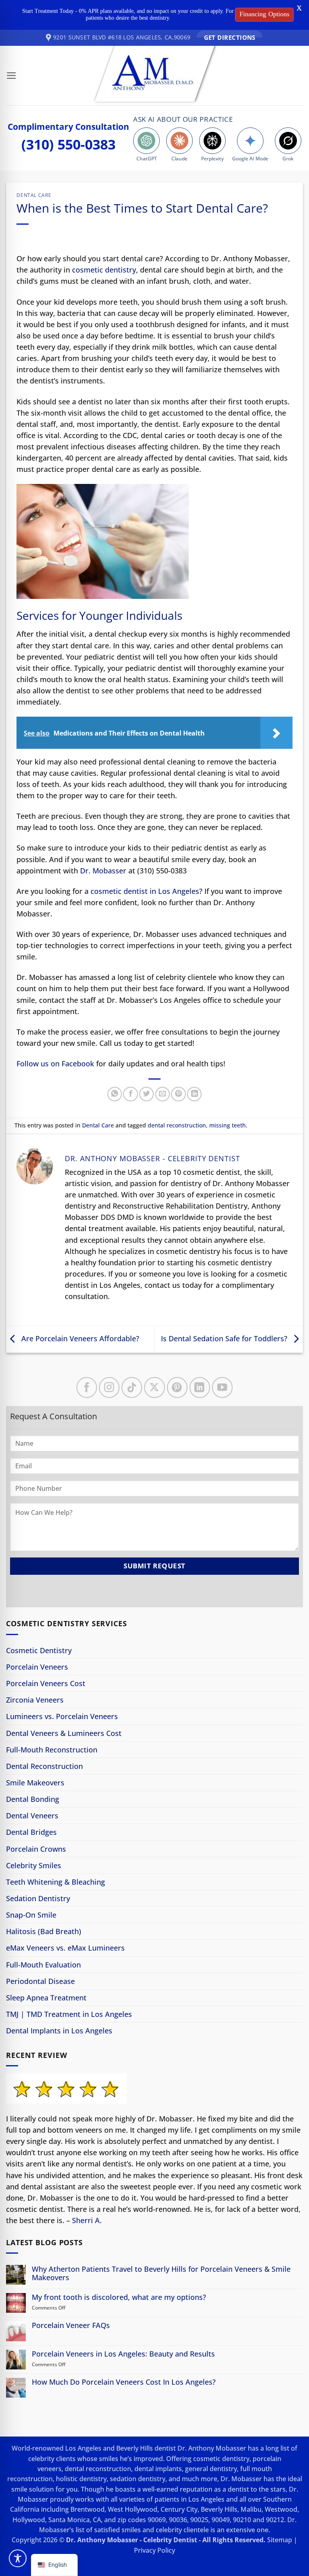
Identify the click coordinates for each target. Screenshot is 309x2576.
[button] (11, 76)
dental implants (158, 2469)
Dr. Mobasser (103, 871)
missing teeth (228, 1125)
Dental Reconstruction (44, 1766)
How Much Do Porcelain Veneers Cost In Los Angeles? (124, 2382)
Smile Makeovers (35, 1783)
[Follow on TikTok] (132, 1387)
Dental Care (34, 195)
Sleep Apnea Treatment (46, 1998)
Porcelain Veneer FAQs (71, 2325)
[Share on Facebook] (130, 1094)
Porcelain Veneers (37, 1667)
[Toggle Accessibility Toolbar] (18, 2558)
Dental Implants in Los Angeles (59, 2031)
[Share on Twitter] (146, 1094)
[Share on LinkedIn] (194, 1094)
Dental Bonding (33, 1799)
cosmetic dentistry (104, 270)
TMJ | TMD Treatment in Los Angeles (69, 2014)
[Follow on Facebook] (87, 1387)
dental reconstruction (177, 1125)
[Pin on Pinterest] (178, 1094)
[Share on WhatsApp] (115, 1094)
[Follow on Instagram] (109, 1387)
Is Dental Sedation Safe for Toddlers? (225, 1338)
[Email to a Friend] (163, 1094)
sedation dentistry (138, 2479)
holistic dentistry (81, 2479)
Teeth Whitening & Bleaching (56, 1882)
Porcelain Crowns (36, 1849)
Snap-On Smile (31, 1915)
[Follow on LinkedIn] (200, 1387)
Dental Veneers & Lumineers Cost (64, 1733)
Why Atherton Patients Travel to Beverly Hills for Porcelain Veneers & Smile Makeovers (161, 2273)
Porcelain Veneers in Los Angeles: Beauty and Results (123, 2354)
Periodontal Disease (40, 1981)
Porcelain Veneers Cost (46, 1683)
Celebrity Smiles (34, 1865)
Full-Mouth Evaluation (43, 1965)
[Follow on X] (154, 1387)
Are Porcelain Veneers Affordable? (79, 1338)
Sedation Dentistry (38, 1898)
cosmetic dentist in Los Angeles (145, 891)
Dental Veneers (32, 1816)
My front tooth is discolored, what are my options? (119, 2297)
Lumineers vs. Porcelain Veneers (62, 1716)
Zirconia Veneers (35, 1700)
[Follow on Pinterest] (177, 1387)
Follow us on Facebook (55, 1064)
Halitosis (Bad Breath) (44, 1931)
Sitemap (280, 2540)
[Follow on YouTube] (222, 1387)
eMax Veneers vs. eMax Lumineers (65, 1948)
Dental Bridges (31, 1832)
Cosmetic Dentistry (39, 1650)
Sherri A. (87, 2220)
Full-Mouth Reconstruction (52, 1750)
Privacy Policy (154, 2550)
